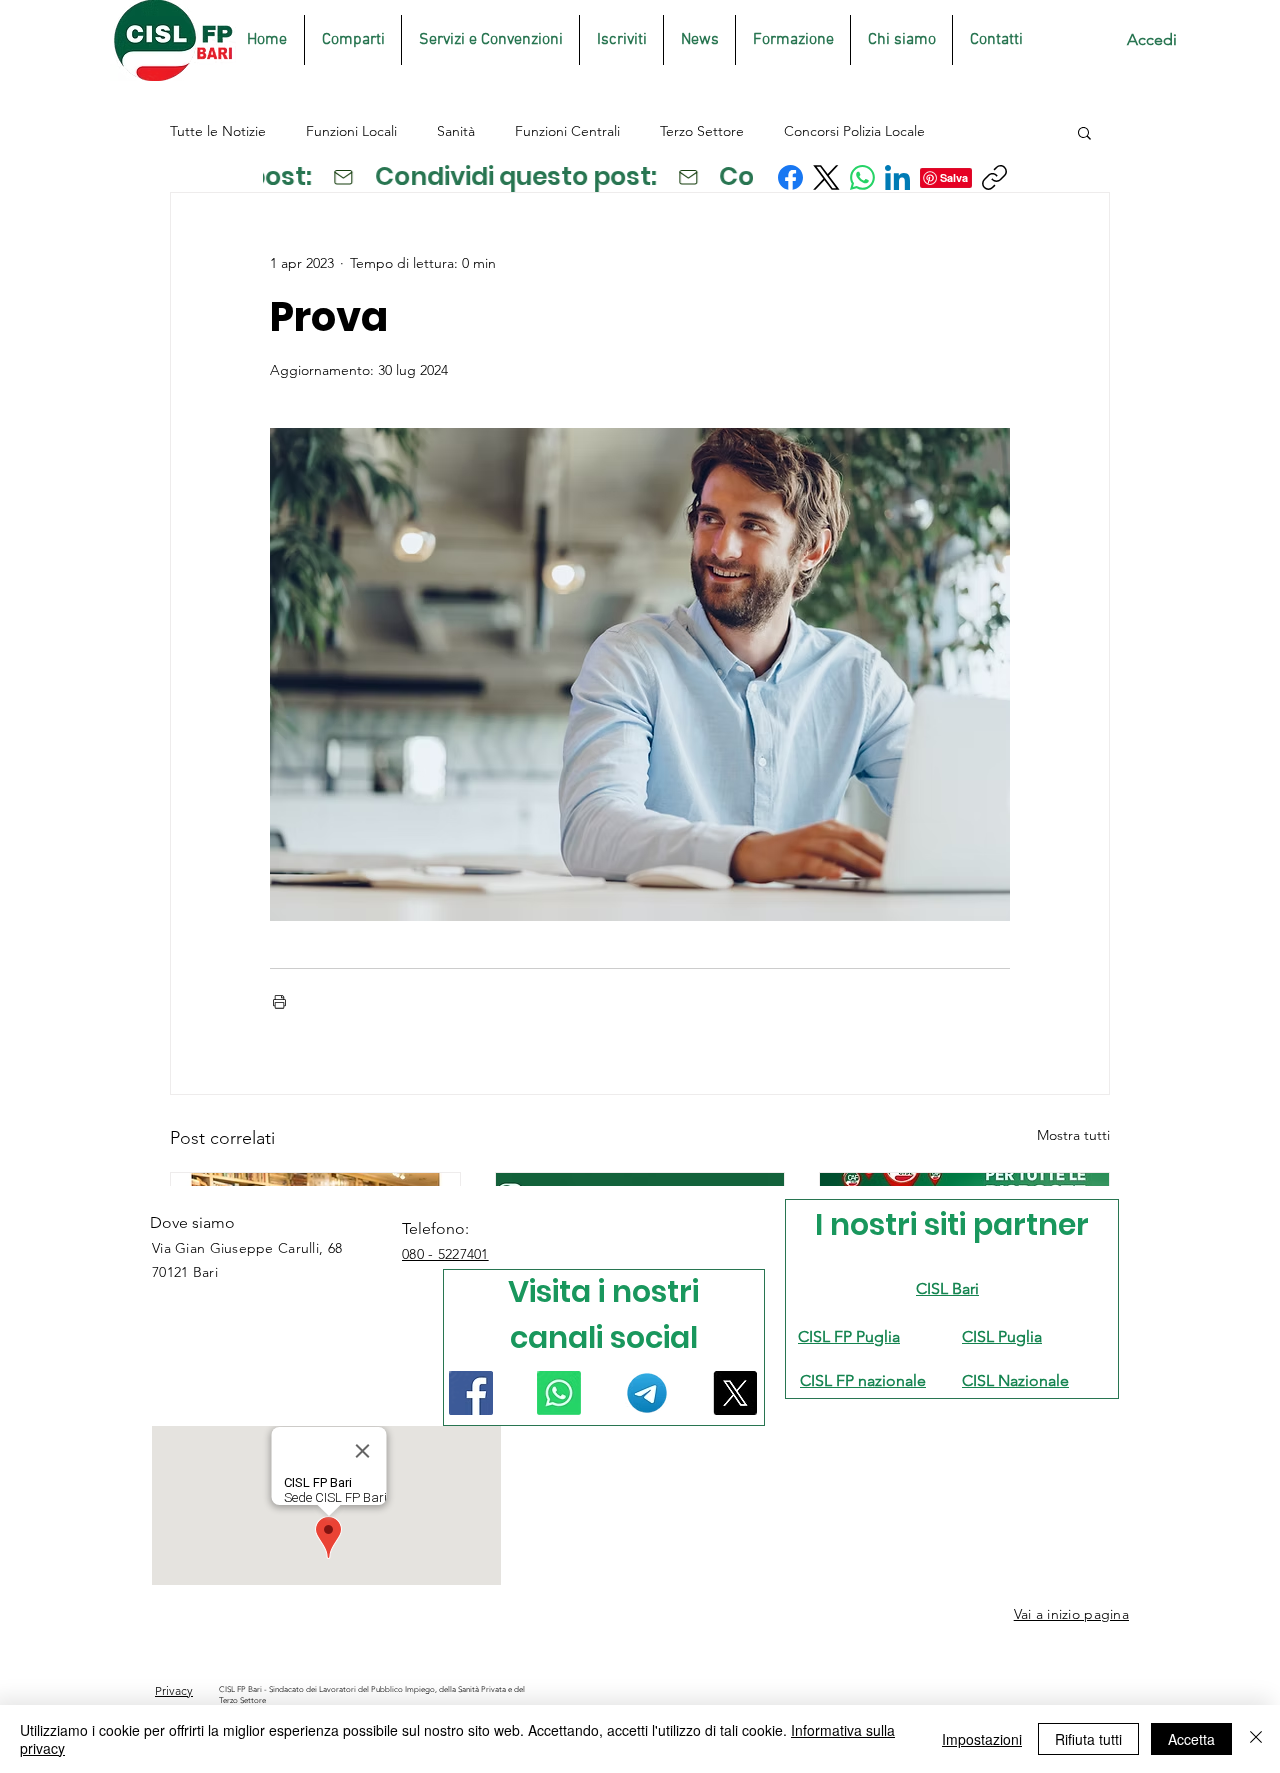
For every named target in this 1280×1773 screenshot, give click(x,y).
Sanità (456, 131)
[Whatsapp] (559, 1393)
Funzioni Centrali (567, 131)
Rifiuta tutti (1088, 1739)
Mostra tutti (1073, 1135)
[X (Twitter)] (826, 177)
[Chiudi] (1256, 1739)
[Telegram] (647, 1393)
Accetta (1191, 1739)
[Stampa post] (279, 1001)
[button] (1084, 132)
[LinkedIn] (897, 177)
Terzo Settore (702, 131)
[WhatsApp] (862, 177)
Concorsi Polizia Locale (854, 131)
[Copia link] (994, 177)
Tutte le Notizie (218, 131)
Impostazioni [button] (982, 1739)
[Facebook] (790, 177)
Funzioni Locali (351, 131)
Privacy (174, 1690)
